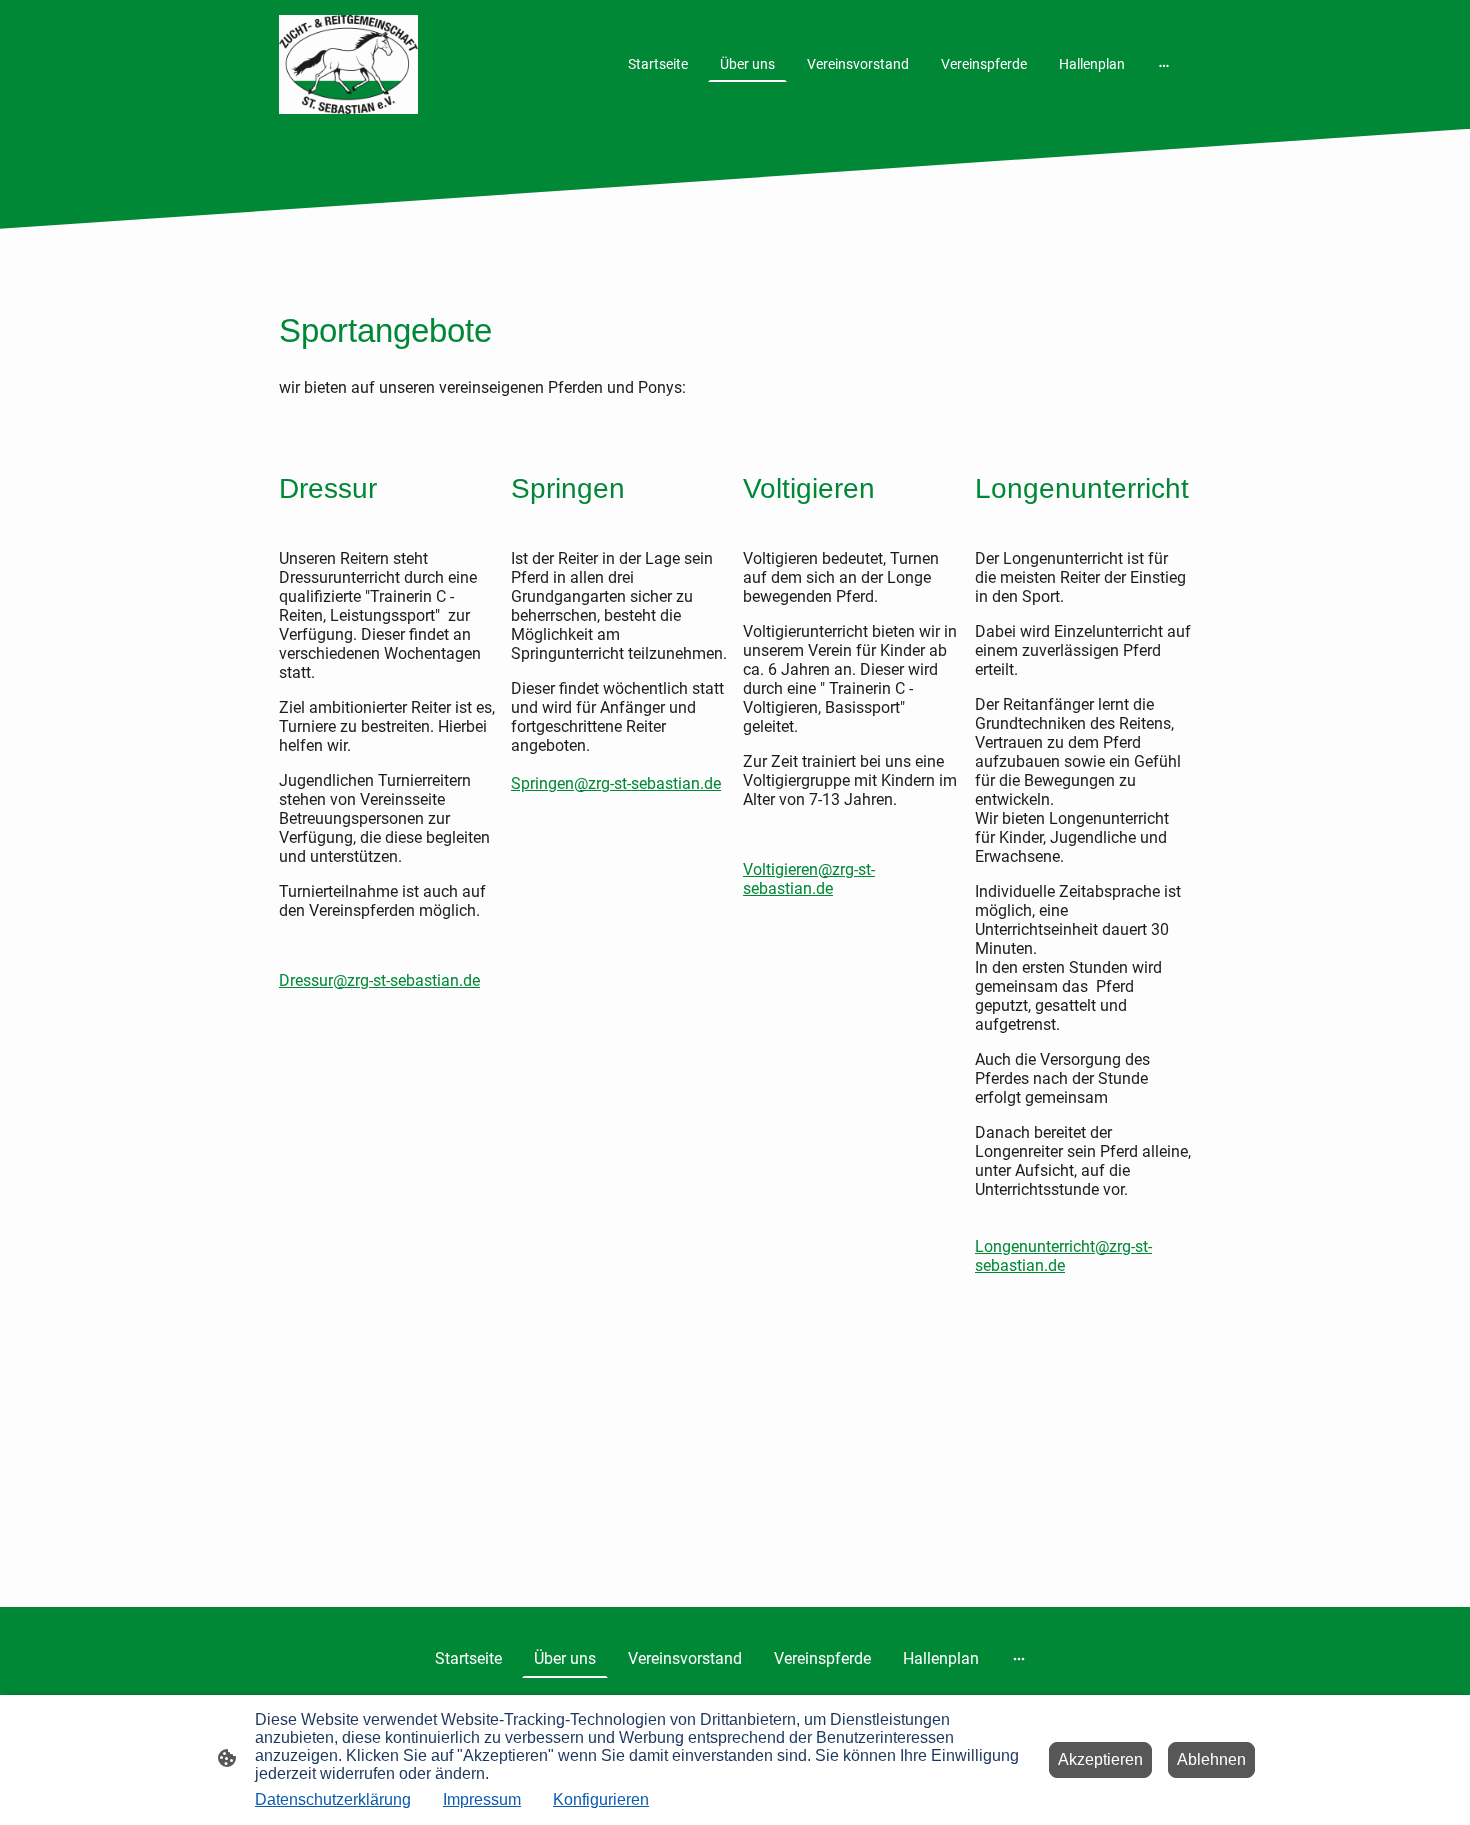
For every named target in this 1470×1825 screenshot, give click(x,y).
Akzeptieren (1100, 1759)
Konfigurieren (601, 1799)
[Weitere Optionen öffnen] (1164, 64)
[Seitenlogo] (348, 64)
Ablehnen (1211, 1759)
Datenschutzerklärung (333, 1799)
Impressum (482, 1799)
